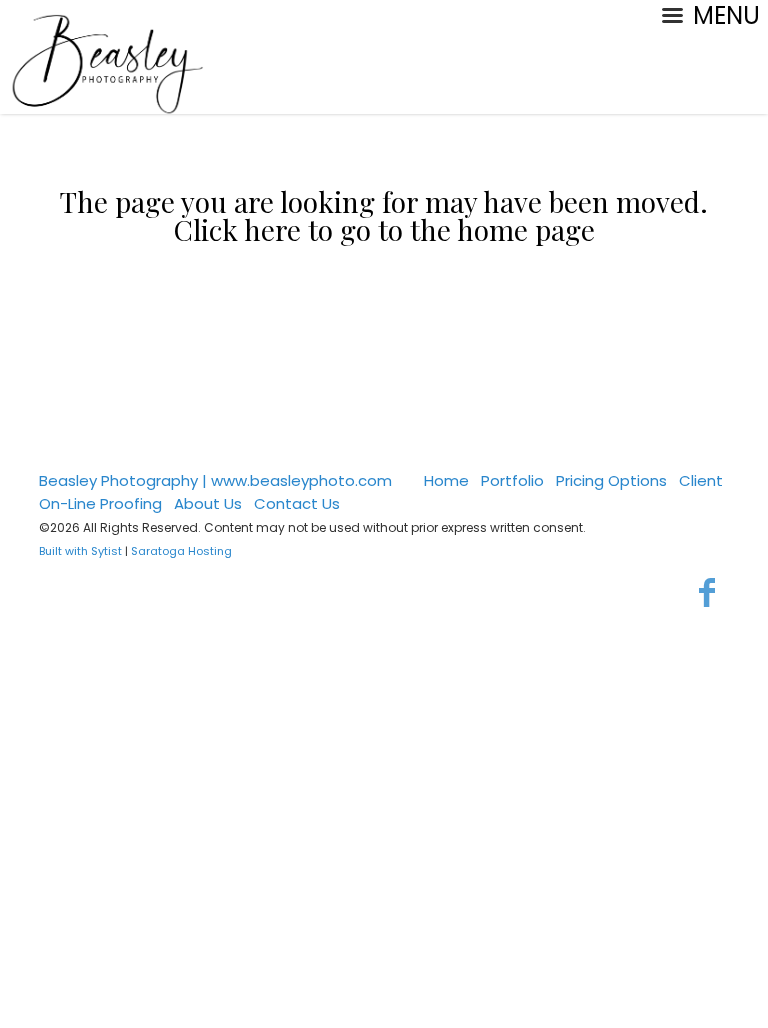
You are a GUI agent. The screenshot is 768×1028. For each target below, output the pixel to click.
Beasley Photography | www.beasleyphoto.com (215, 480)
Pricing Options (611, 480)
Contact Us (297, 503)
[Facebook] (706, 592)
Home (446, 480)
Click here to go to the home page (384, 229)
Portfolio (512, 480)
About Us (208, 503)
